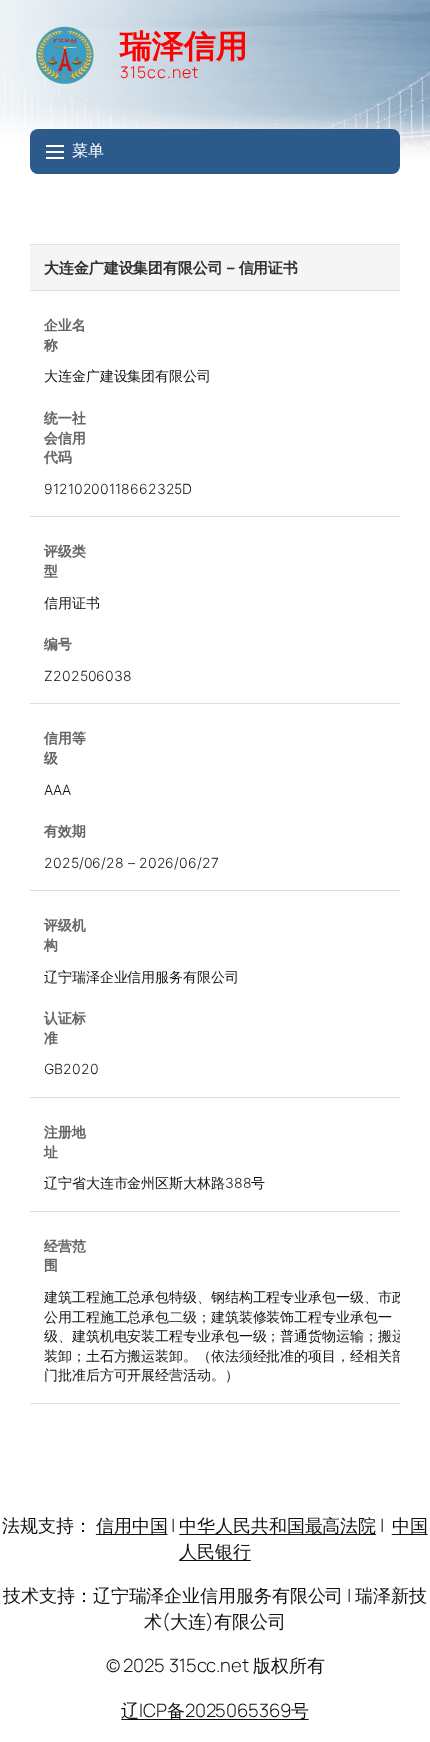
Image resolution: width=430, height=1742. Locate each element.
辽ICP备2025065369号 (214, 1710)
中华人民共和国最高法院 (277, 1525)
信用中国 (132, 1525)
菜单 (88, 150)
